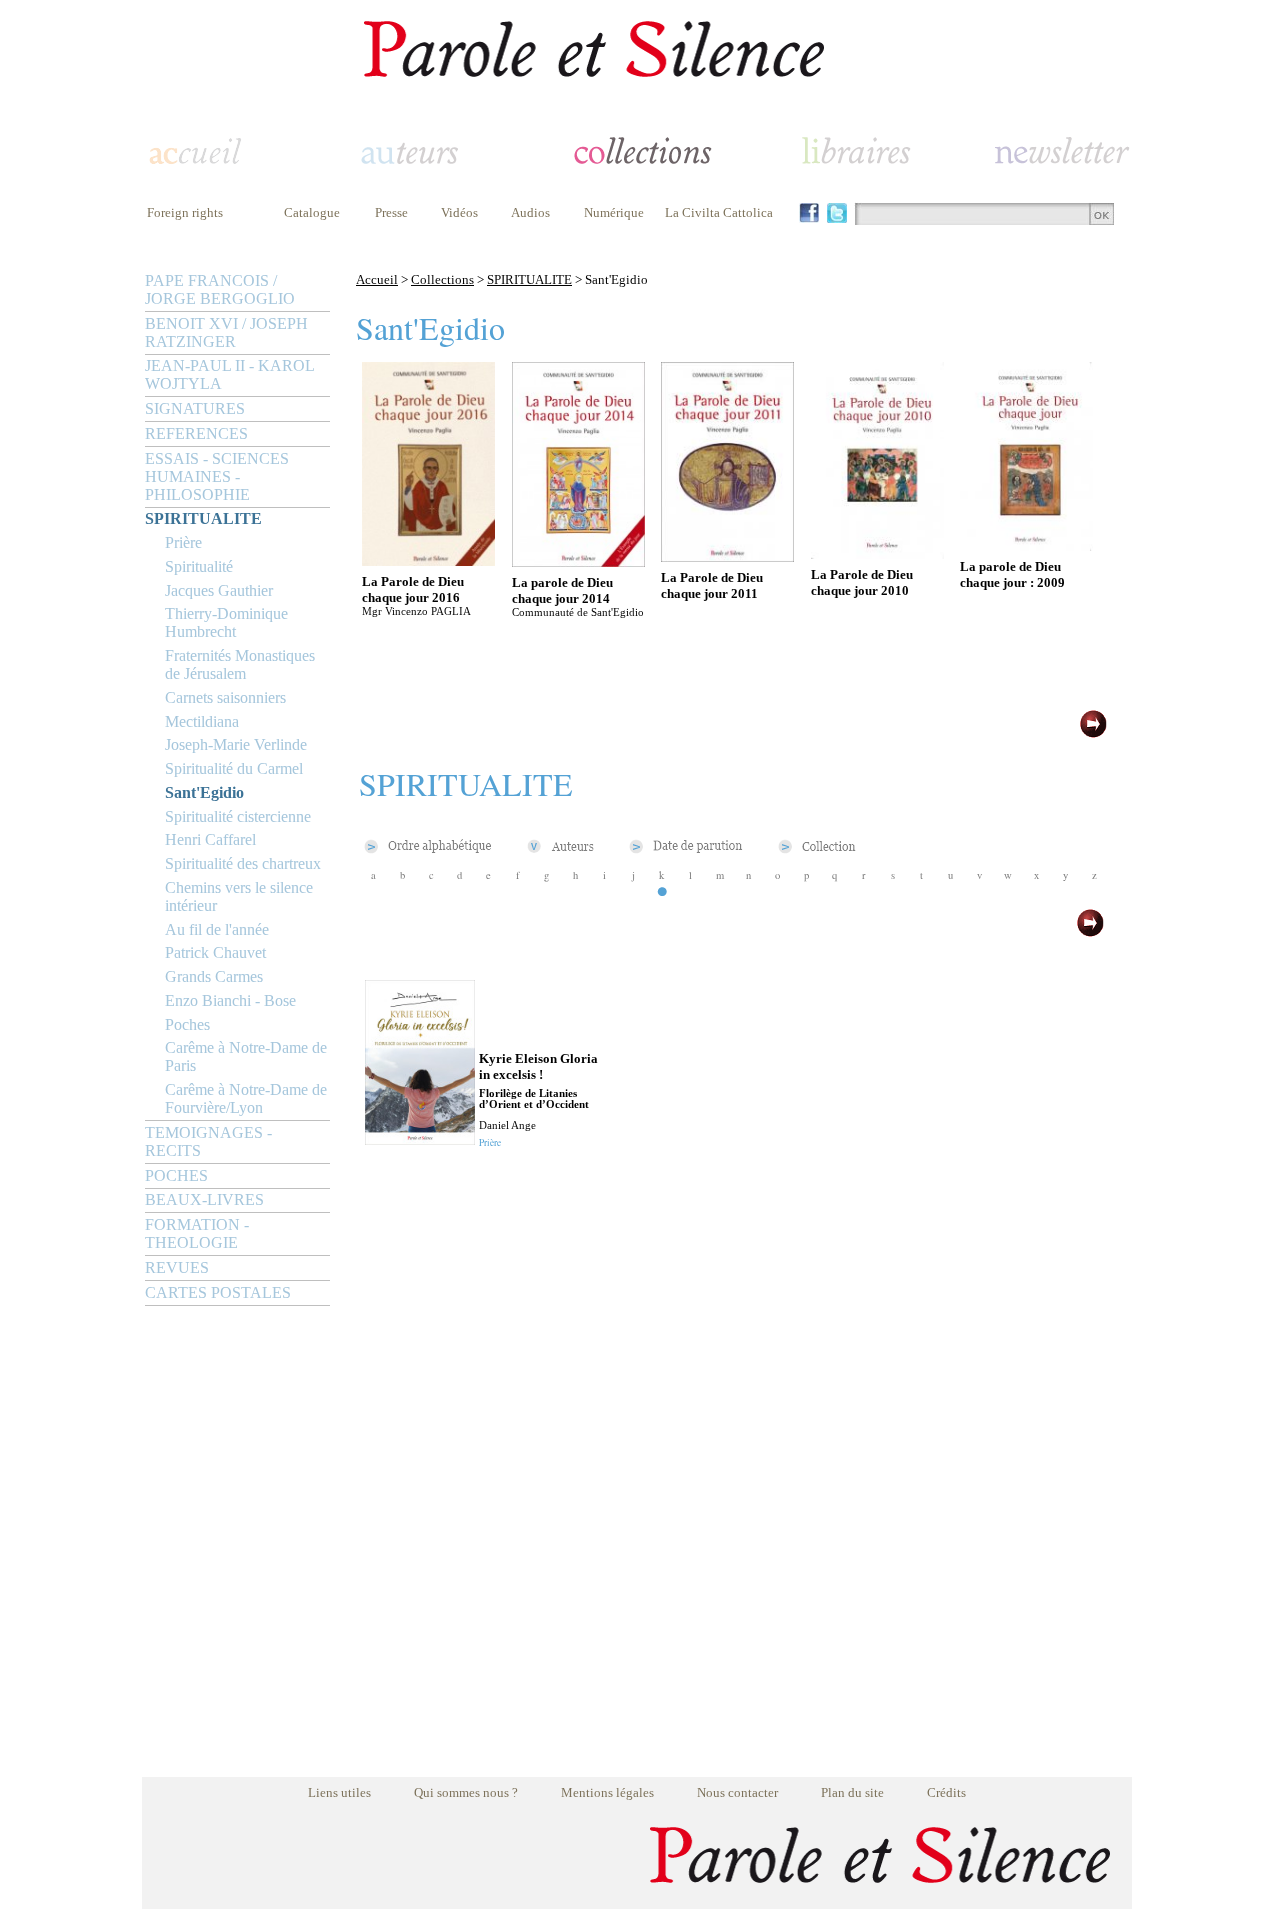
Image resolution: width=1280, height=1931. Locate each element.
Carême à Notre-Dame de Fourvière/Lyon (246, 1098)
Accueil (377, 279)
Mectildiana (202, 721)
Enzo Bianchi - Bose (230, 1000)
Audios (530, 212)
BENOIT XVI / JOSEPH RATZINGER (226, 332)
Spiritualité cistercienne (238, 816)
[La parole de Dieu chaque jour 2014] (578, 561)
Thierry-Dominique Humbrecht (226, 622)
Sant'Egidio (204, 792)
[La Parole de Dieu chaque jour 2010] (877, 553)
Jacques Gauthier (219, 590)
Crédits (946, 1792)
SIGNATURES (195, 408)
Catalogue (312, 212)
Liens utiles (339, 1792)
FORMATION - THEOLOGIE (197, 1233)
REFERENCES (196, 433)
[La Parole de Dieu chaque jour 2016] (428, 560)
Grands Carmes (214, 976)
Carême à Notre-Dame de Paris (246, 1056)
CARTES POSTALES (218, 1292)
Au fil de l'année (217, 929)
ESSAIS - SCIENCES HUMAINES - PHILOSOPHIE (217, 476)
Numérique (614, 212)
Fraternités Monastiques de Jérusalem (240, 664)
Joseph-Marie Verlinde (236, 744)
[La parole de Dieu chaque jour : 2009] (1026, 545)
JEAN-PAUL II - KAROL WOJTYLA (229, 374)
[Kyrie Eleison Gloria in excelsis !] (420, 1139)
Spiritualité (199, 566)
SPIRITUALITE (203, 518)
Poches (187, 1024)
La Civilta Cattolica (719, 212)
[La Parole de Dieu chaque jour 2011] (727, 556)
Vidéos (459, 212)
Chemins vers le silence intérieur (239, 896)
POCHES (176, 1175)
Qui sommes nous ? (466, 1792)
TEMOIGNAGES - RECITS (208, 1141)
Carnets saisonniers (225, 697)
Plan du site (852, 1792)
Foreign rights (185, 212)
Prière (183, 542)
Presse (391, 212)
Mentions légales (607, 1792)
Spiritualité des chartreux (243, 863)
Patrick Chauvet (215, 952)
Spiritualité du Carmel (234, 768)
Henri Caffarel (210, 839)
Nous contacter (737, 1792)
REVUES (177, 1267)
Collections (442, 279)
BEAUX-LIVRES (204, 1199)
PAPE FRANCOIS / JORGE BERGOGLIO (220, 289)
